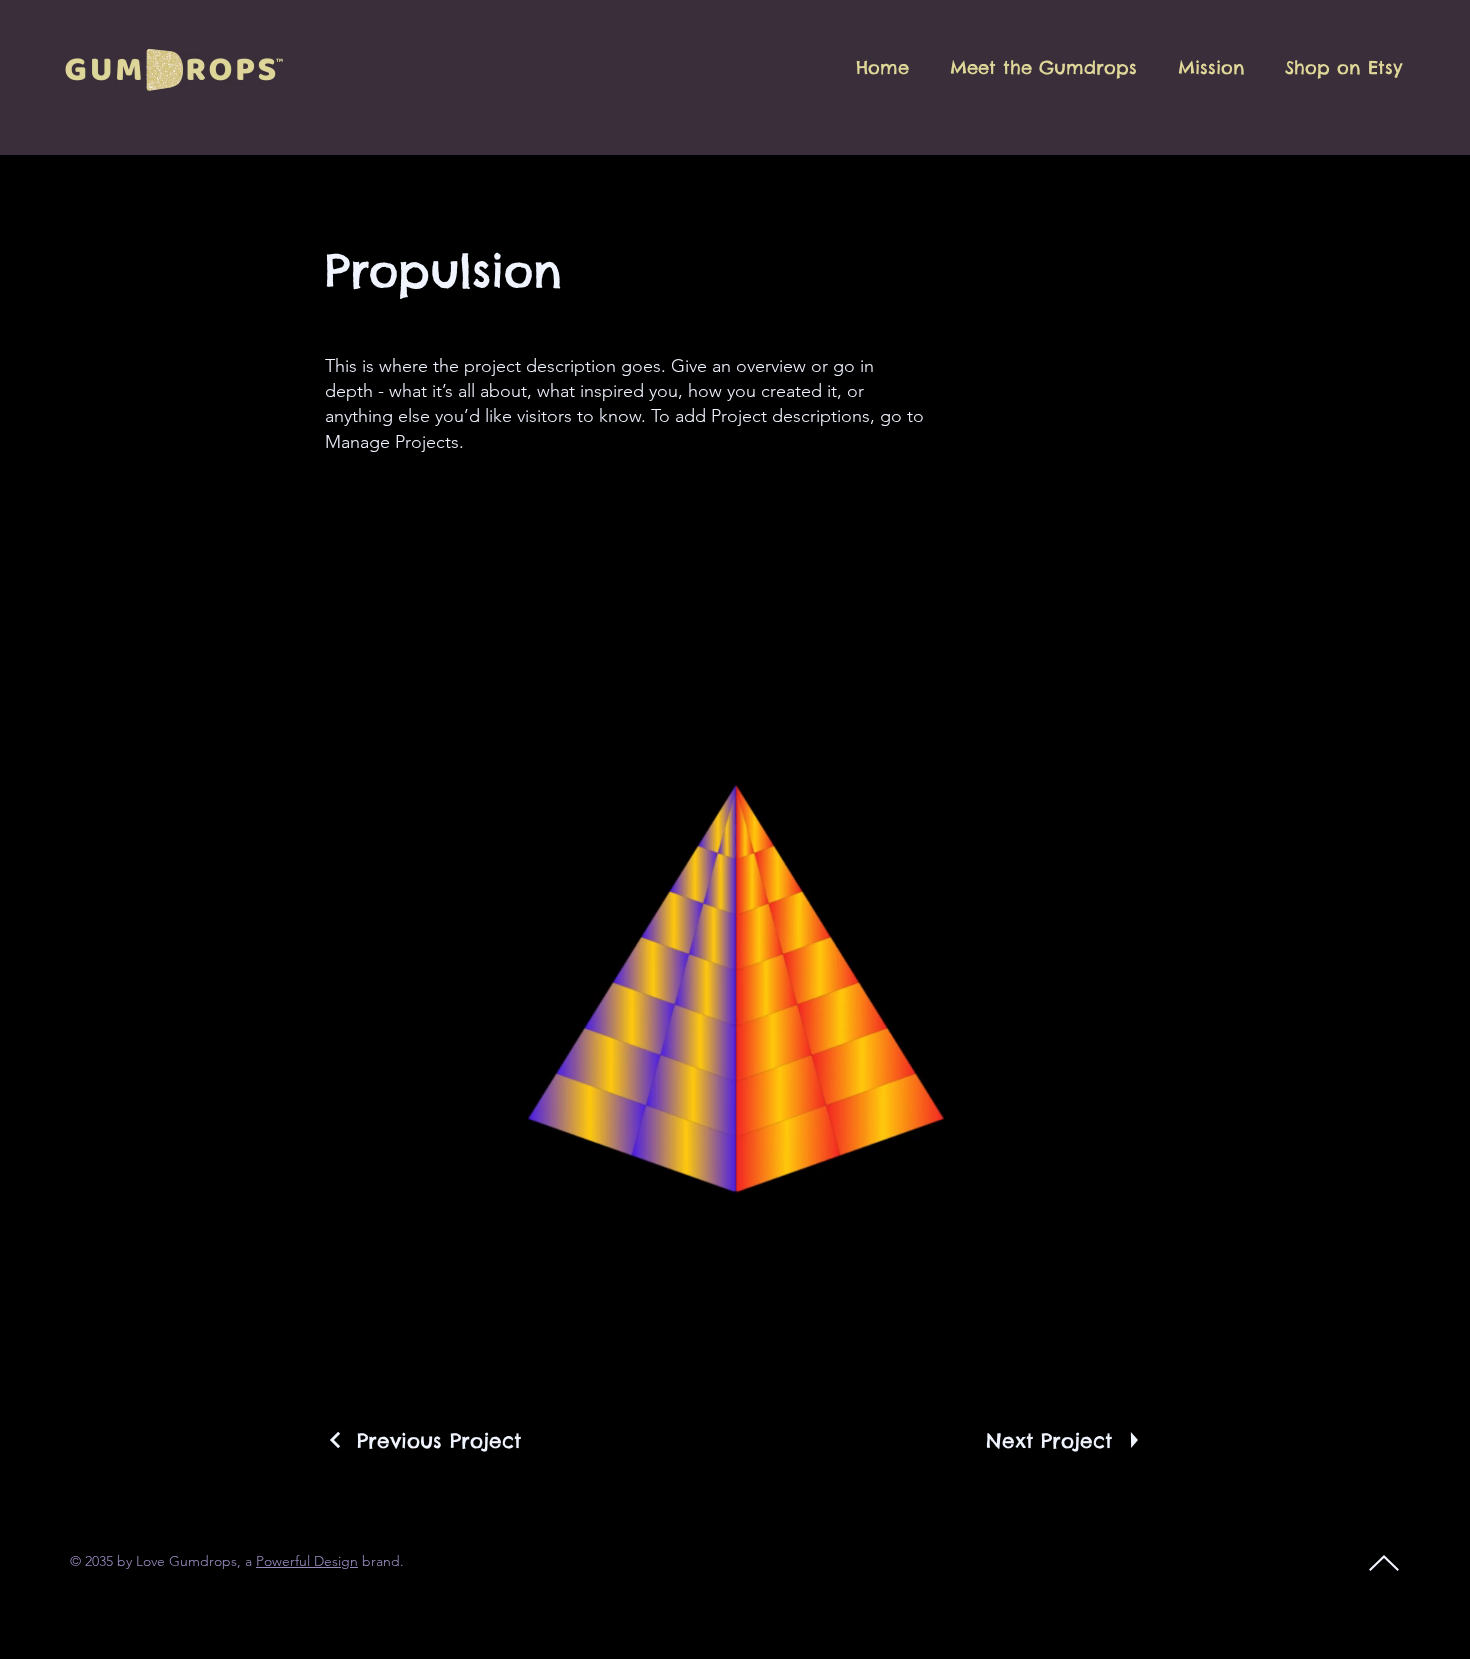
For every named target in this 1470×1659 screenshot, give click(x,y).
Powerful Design (307, 1561)
